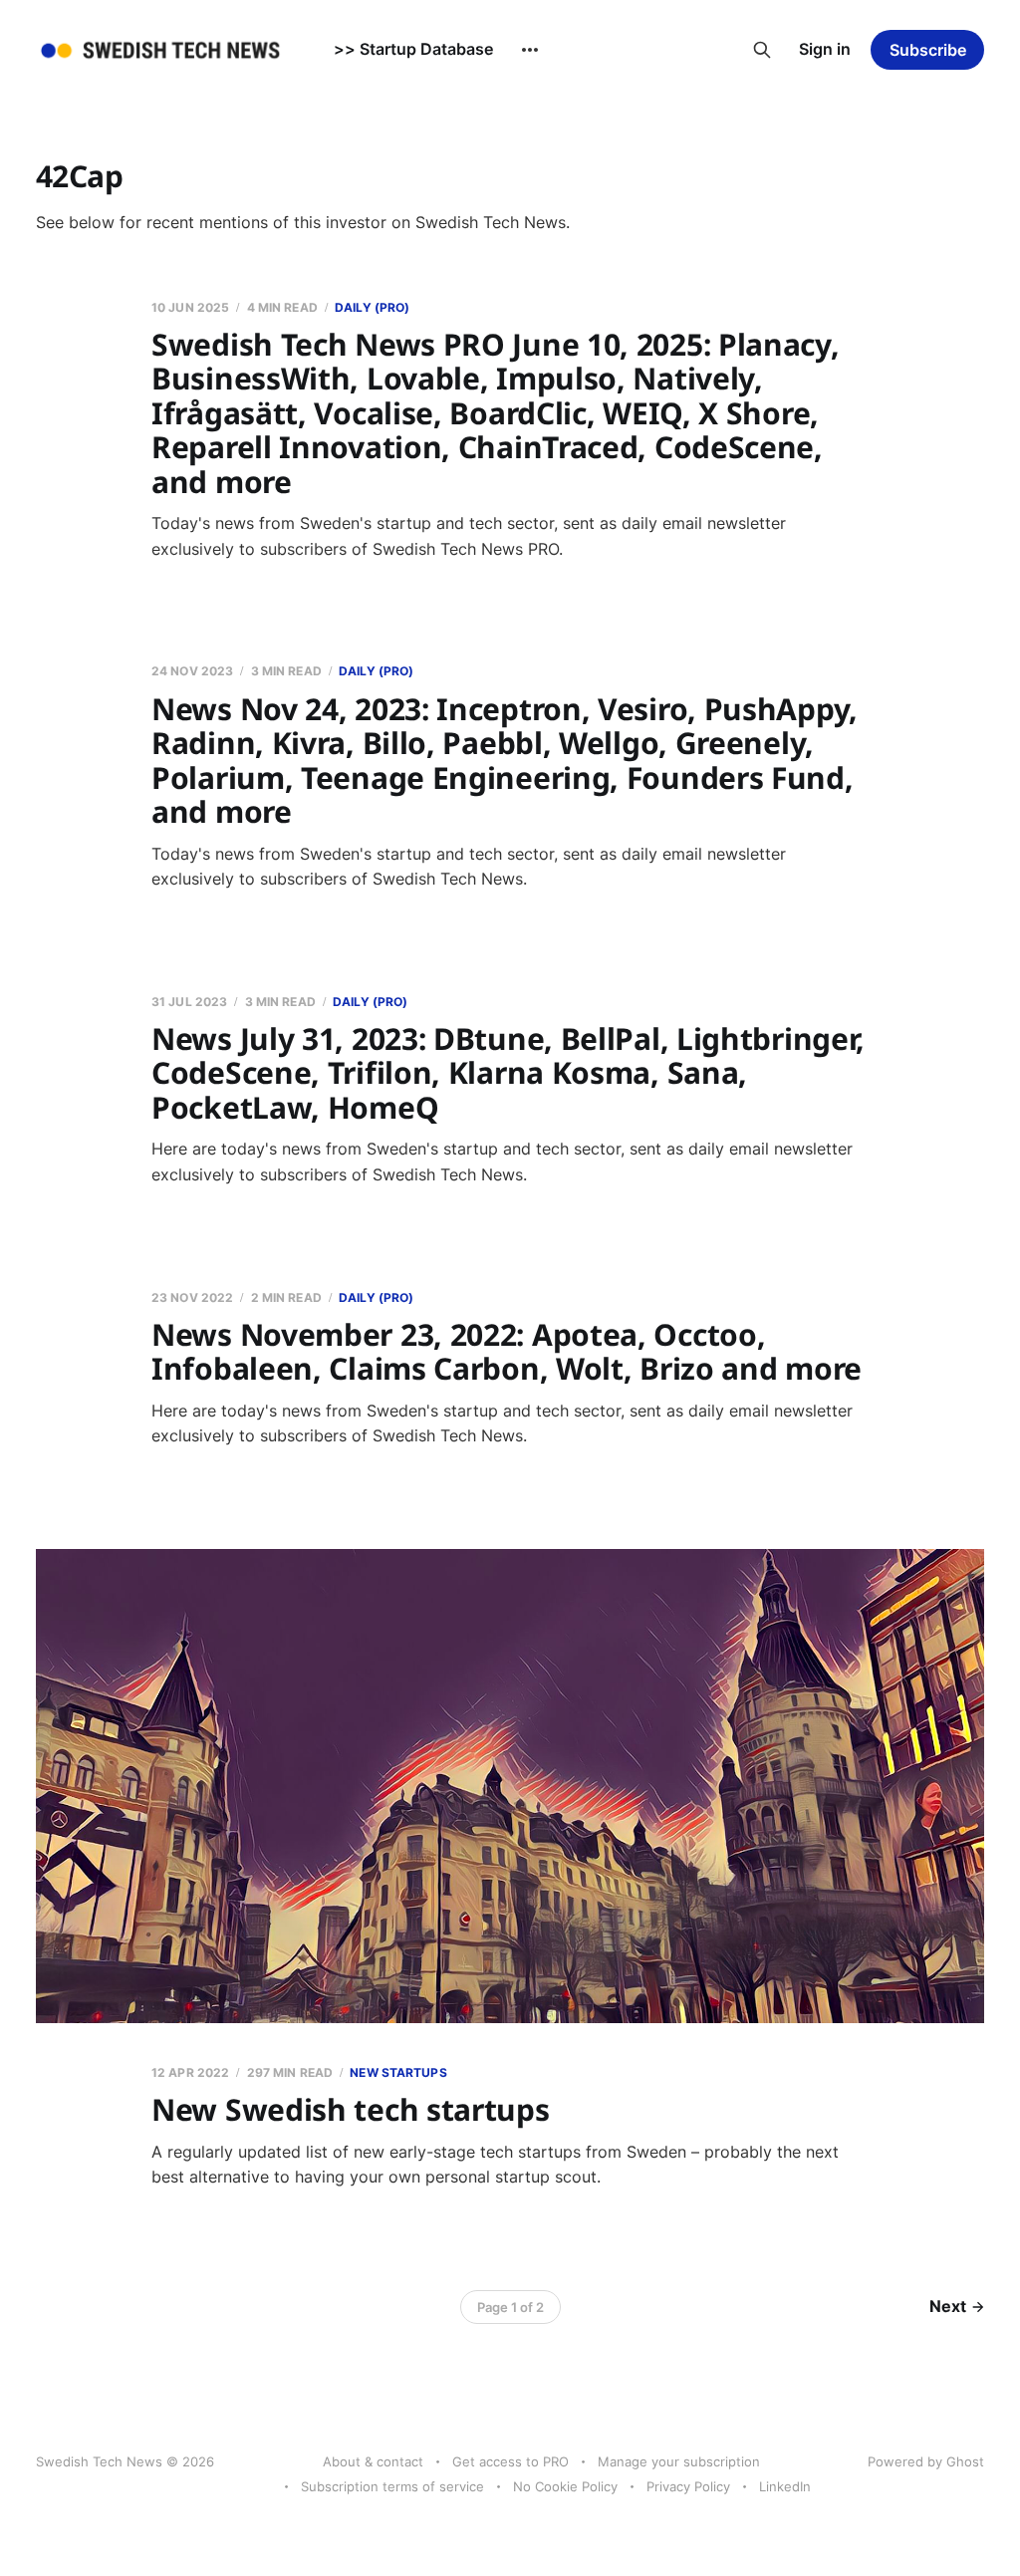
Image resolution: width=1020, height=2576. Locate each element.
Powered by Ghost (926, 2461)
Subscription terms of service (392, 2486)
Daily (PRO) (372, 307)
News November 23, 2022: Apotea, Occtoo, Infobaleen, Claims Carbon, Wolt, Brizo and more (507, 1352)
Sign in (825, 49)
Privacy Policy (688, 2486)
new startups (398, 2072)
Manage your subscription (679, 2461)
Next (948, 2306)
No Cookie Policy (565, 2486)
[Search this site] (762, 50)
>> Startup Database (413, 49)
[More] (530, 50)
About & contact (373, 2461)
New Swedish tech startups (351, 2109)
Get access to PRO (510, 2461)
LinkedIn (785, 2486)
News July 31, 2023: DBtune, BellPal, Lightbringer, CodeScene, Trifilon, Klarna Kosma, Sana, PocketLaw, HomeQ (508, 1073)
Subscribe (928, 50)
